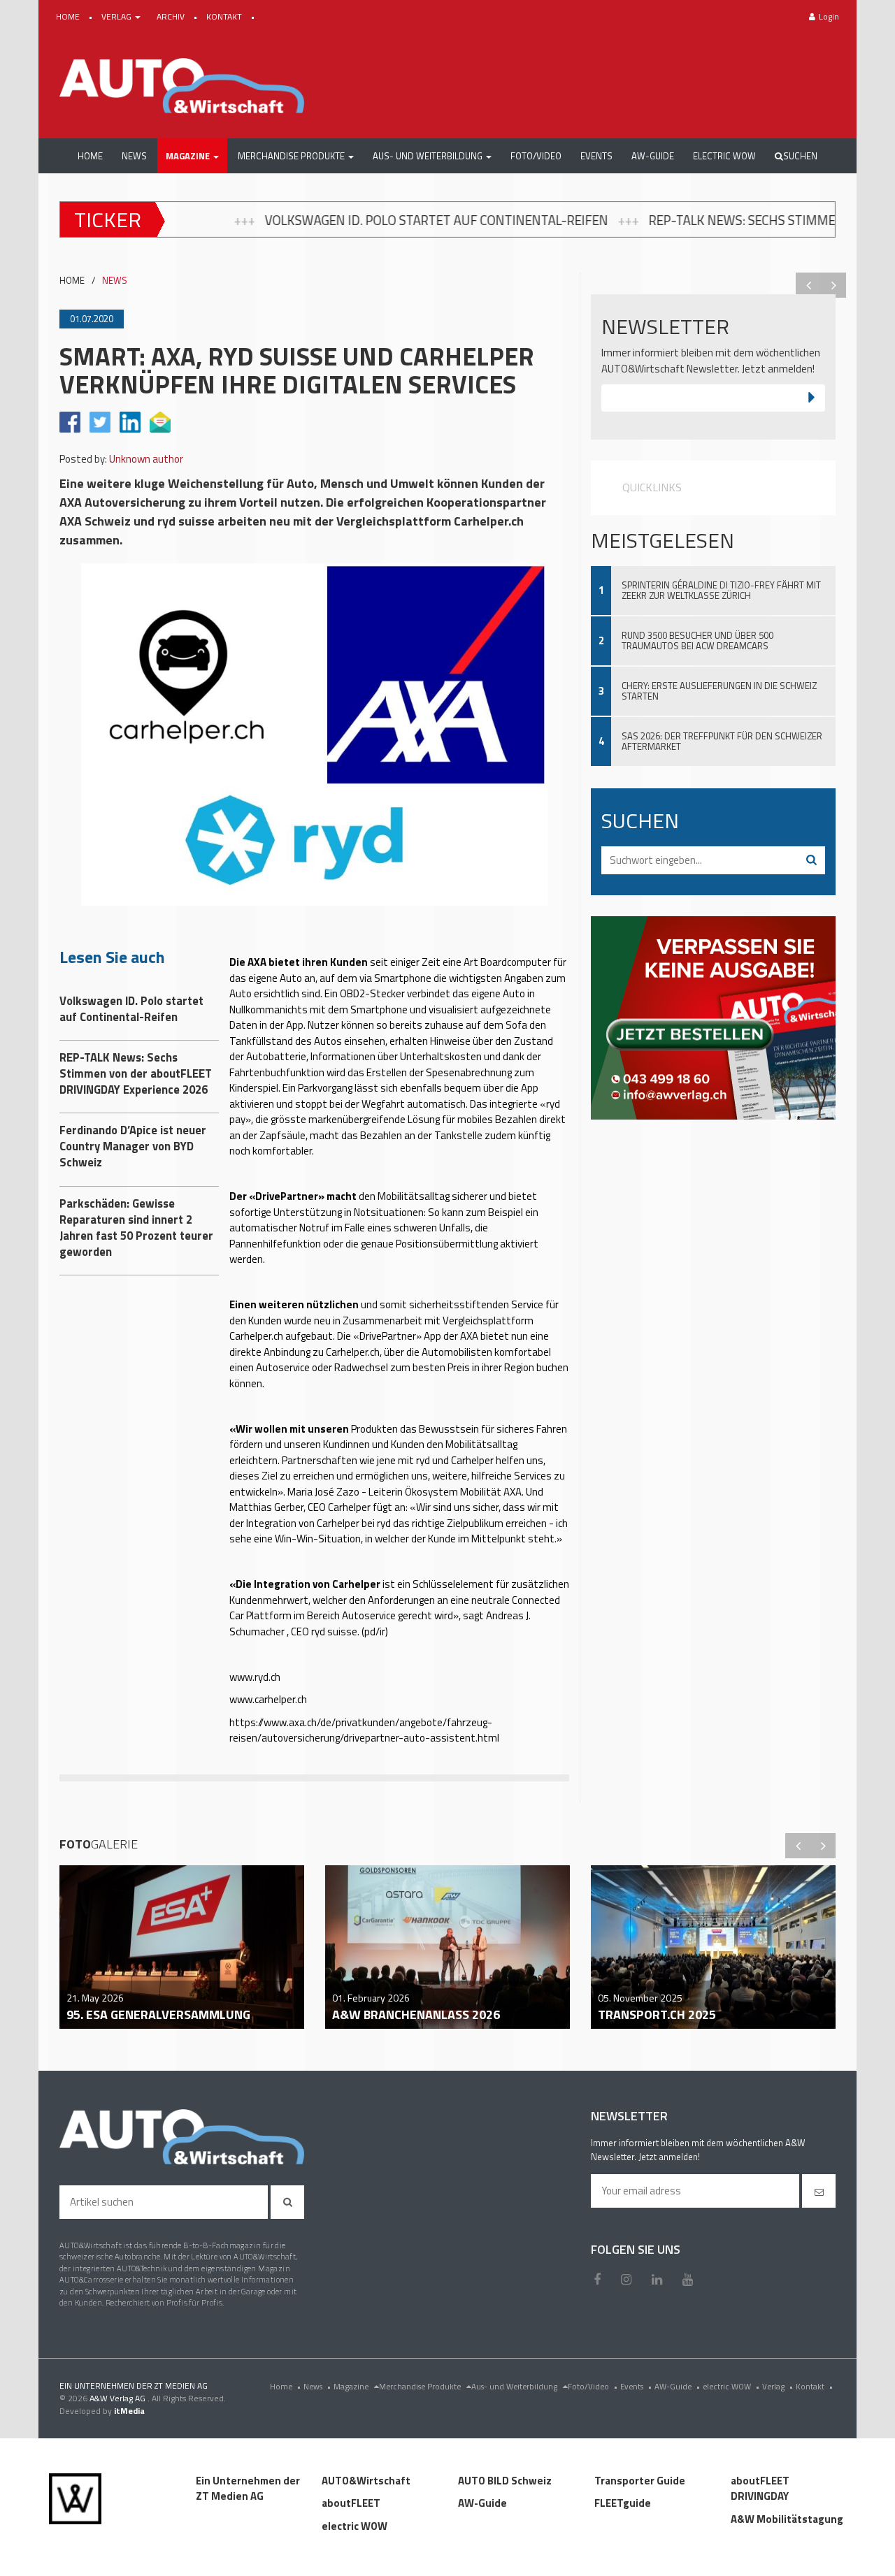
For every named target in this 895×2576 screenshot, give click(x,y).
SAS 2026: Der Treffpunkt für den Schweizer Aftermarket (722, 741)
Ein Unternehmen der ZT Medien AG (248, 2489)
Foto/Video (593, 2386)
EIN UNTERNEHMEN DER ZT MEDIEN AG (134, 2386)
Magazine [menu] (352, 2386)
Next (833, 285)
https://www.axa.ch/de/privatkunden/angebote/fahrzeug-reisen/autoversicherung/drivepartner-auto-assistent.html (364, 1730)
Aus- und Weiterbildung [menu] (515, 2386)
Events (636, 2386)
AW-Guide (677, 2386)
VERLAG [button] (117, 16)
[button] (192, 156)
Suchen (800, 156)
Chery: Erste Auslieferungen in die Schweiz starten (719, 691)
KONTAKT (225, 16)
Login (829, 16)
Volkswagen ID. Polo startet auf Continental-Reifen (254, 220)
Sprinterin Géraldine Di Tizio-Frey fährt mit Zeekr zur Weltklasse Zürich (721, 590)
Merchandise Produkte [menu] (421, 2386)
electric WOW (731, 2386)
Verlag (778, 2386)
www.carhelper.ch (268, 1699)
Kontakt (814, 2386)
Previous (808, 285)
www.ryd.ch (255, 1677)
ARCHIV (172, 16)
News (317, 2386)
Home (285, 2386)
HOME (69, 16)
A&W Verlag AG (119, 2398)
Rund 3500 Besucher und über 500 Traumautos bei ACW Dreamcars (697, 641)
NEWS (115, 281)
